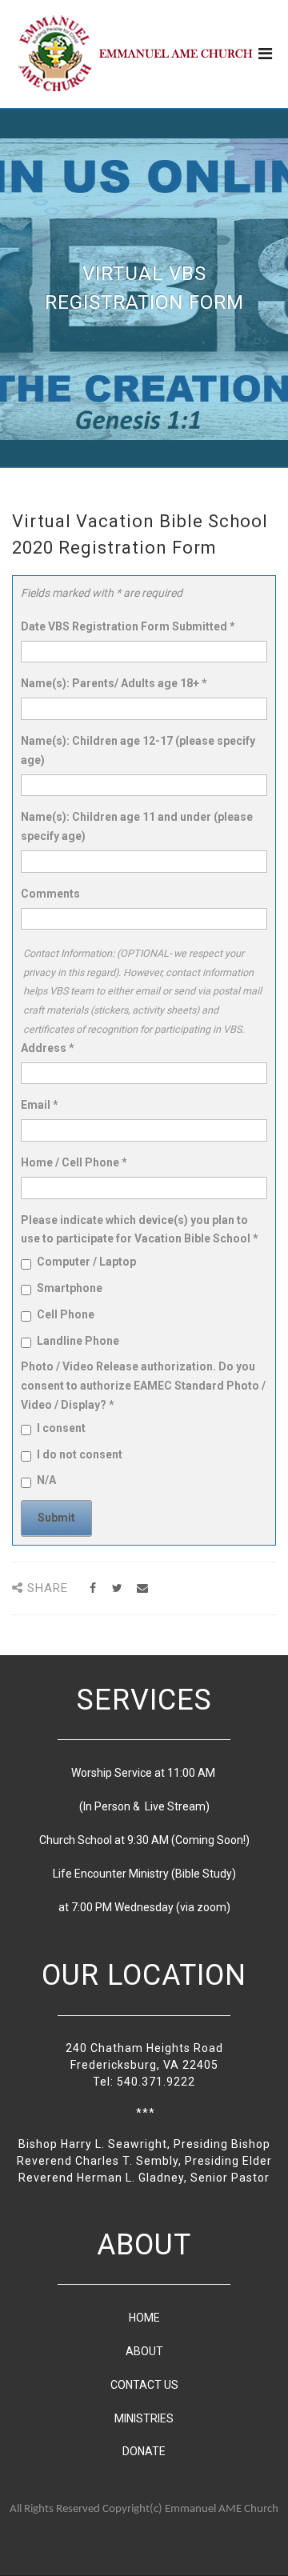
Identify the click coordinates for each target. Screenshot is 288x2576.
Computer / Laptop (86, 1262)
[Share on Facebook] (92, 1588)
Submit (56, 1518)
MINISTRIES (144, 2418)
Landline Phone (78, 1341)
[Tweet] (117, 1588)
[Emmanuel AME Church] (136, 53)
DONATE (144, 2451)
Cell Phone (66, 1314)
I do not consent (80, 1454)
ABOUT (144, 2351)
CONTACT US (144, 2385)
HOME (144, 2318)
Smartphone (70, 1288)
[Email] (142, 1588)
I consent (61, 1428)
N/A (46, 1480)
